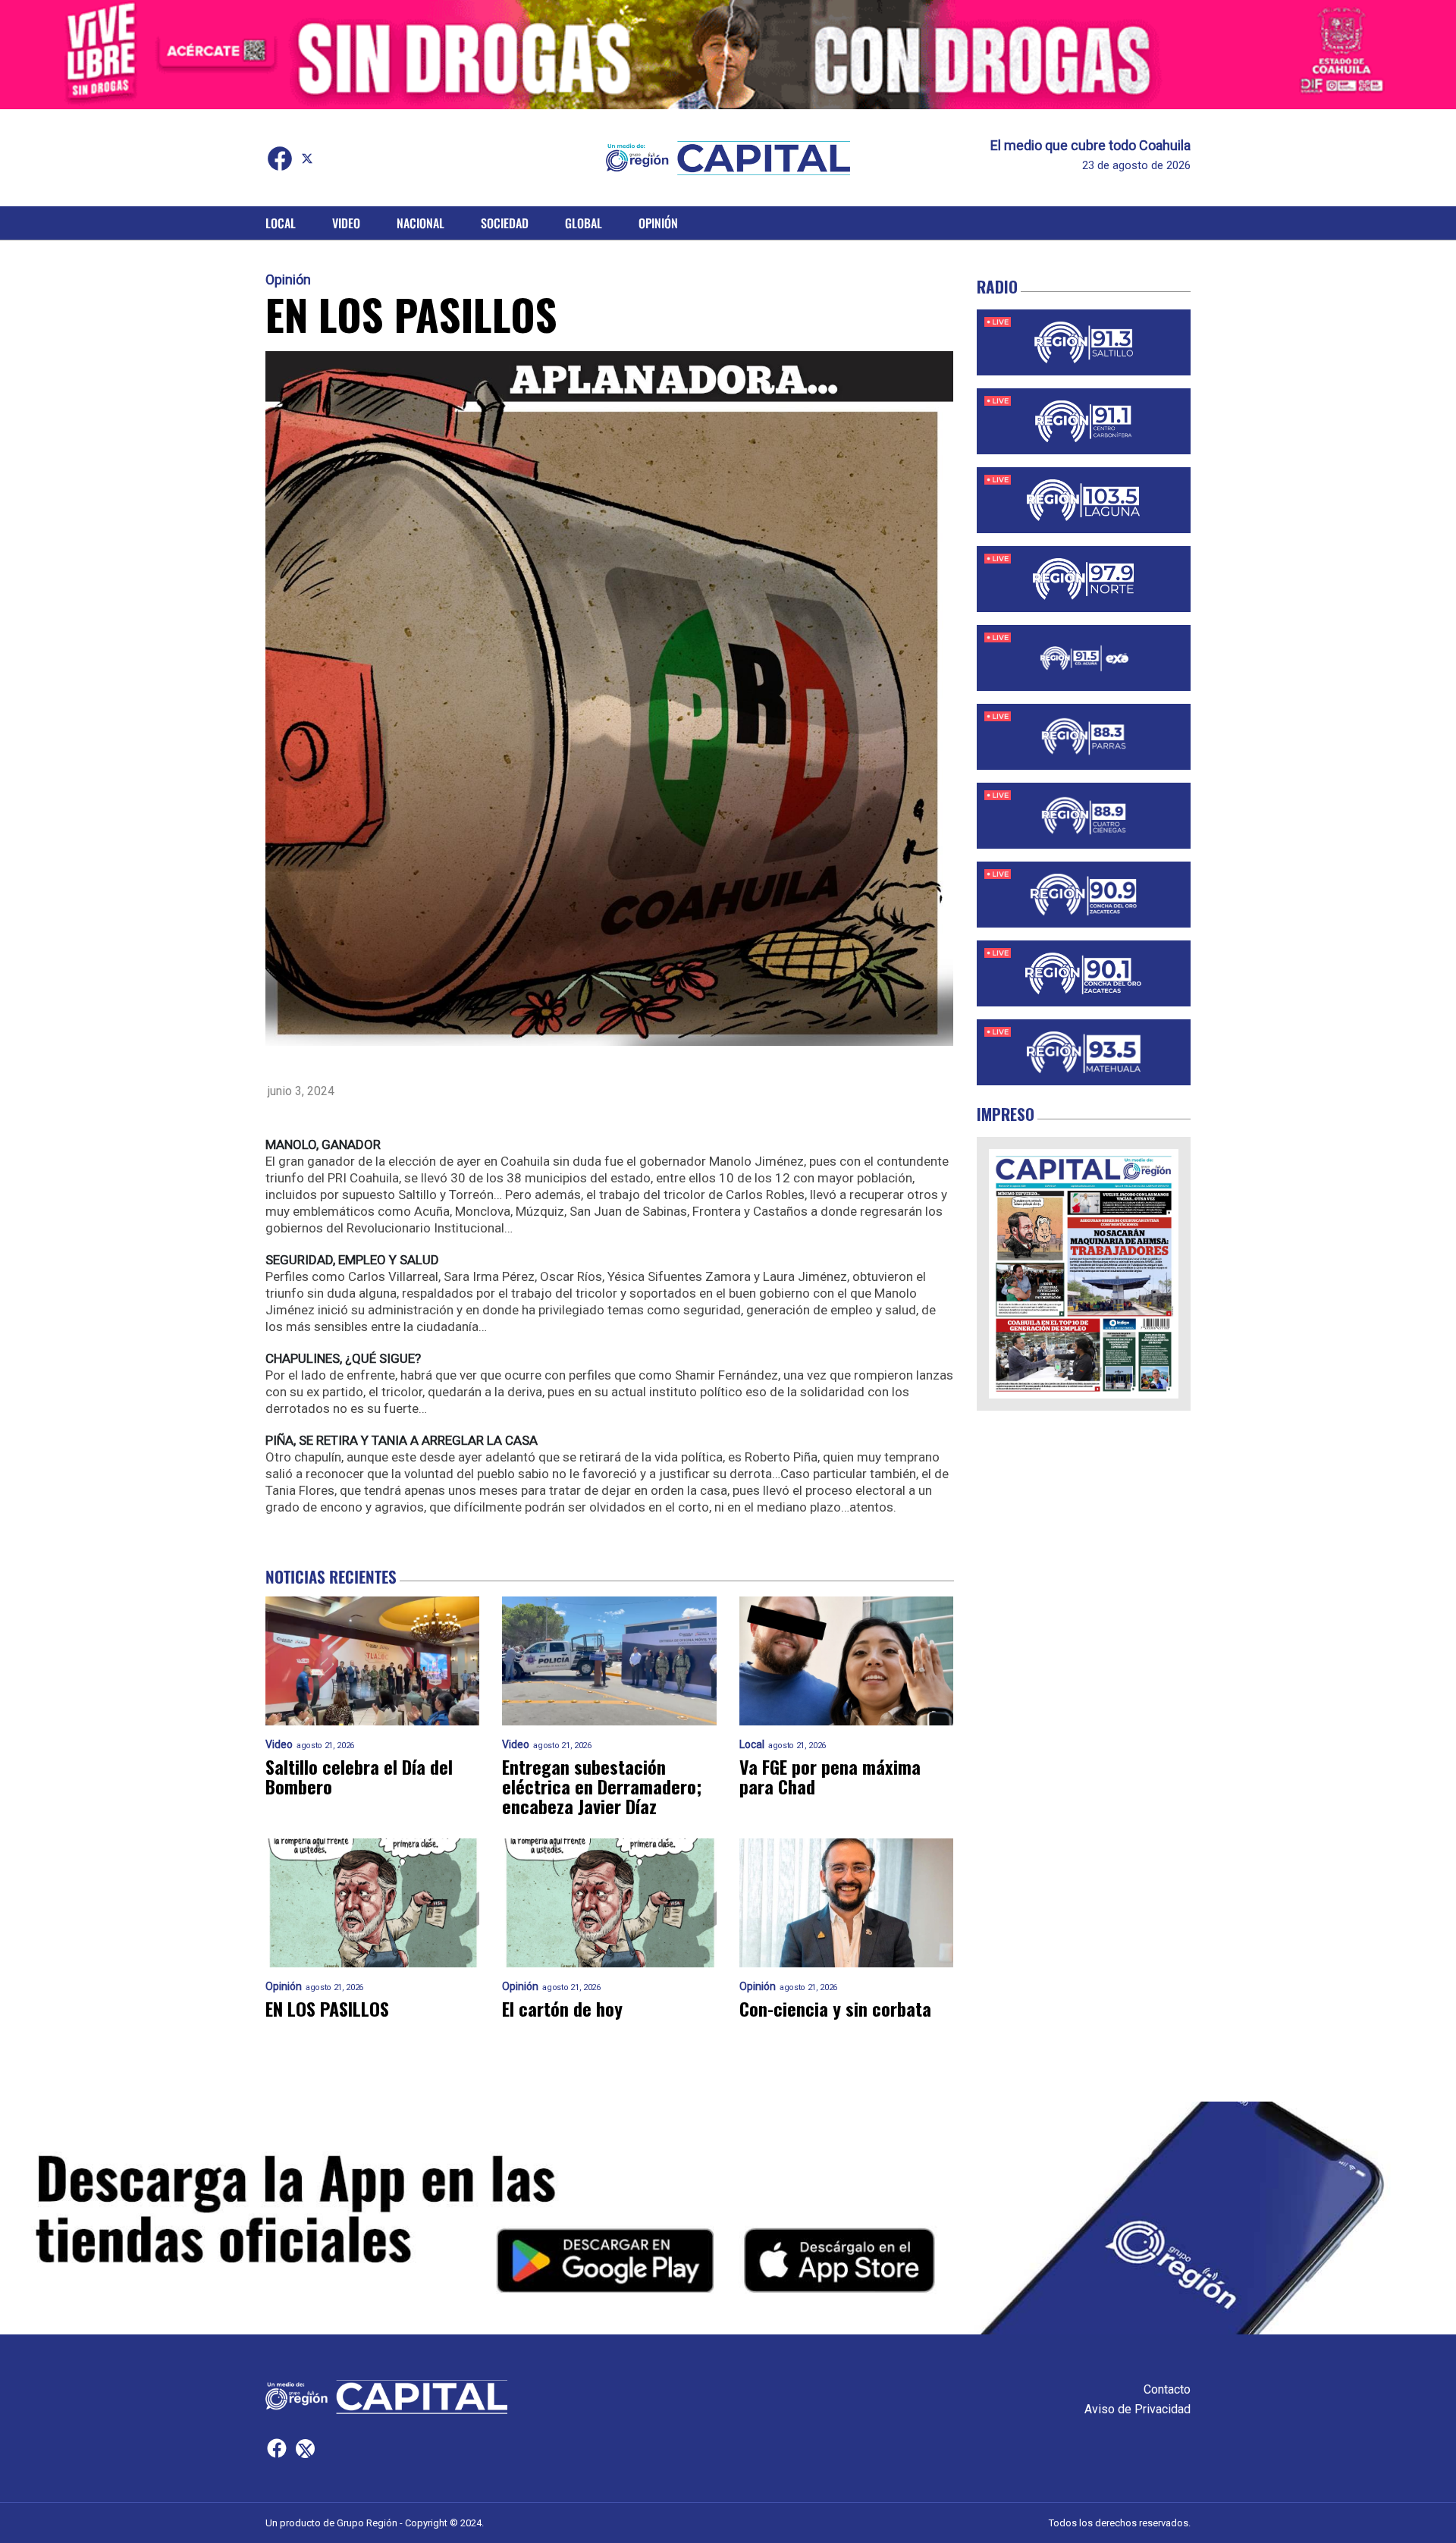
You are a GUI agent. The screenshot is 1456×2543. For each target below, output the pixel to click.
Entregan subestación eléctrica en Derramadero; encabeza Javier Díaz (602, 1786)
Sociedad (505, 223)
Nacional (420, 223)
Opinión (658, 223)
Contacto (1167, 2389)
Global (584, 223)
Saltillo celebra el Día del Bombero (359, 1776)
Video (346, 223)
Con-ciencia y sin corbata (835, 2008)
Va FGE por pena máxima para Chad (830, 1776)
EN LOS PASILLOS (327, 2008)
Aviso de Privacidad (1137, 2409)
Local (281, 223)
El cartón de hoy (562, 2008)
